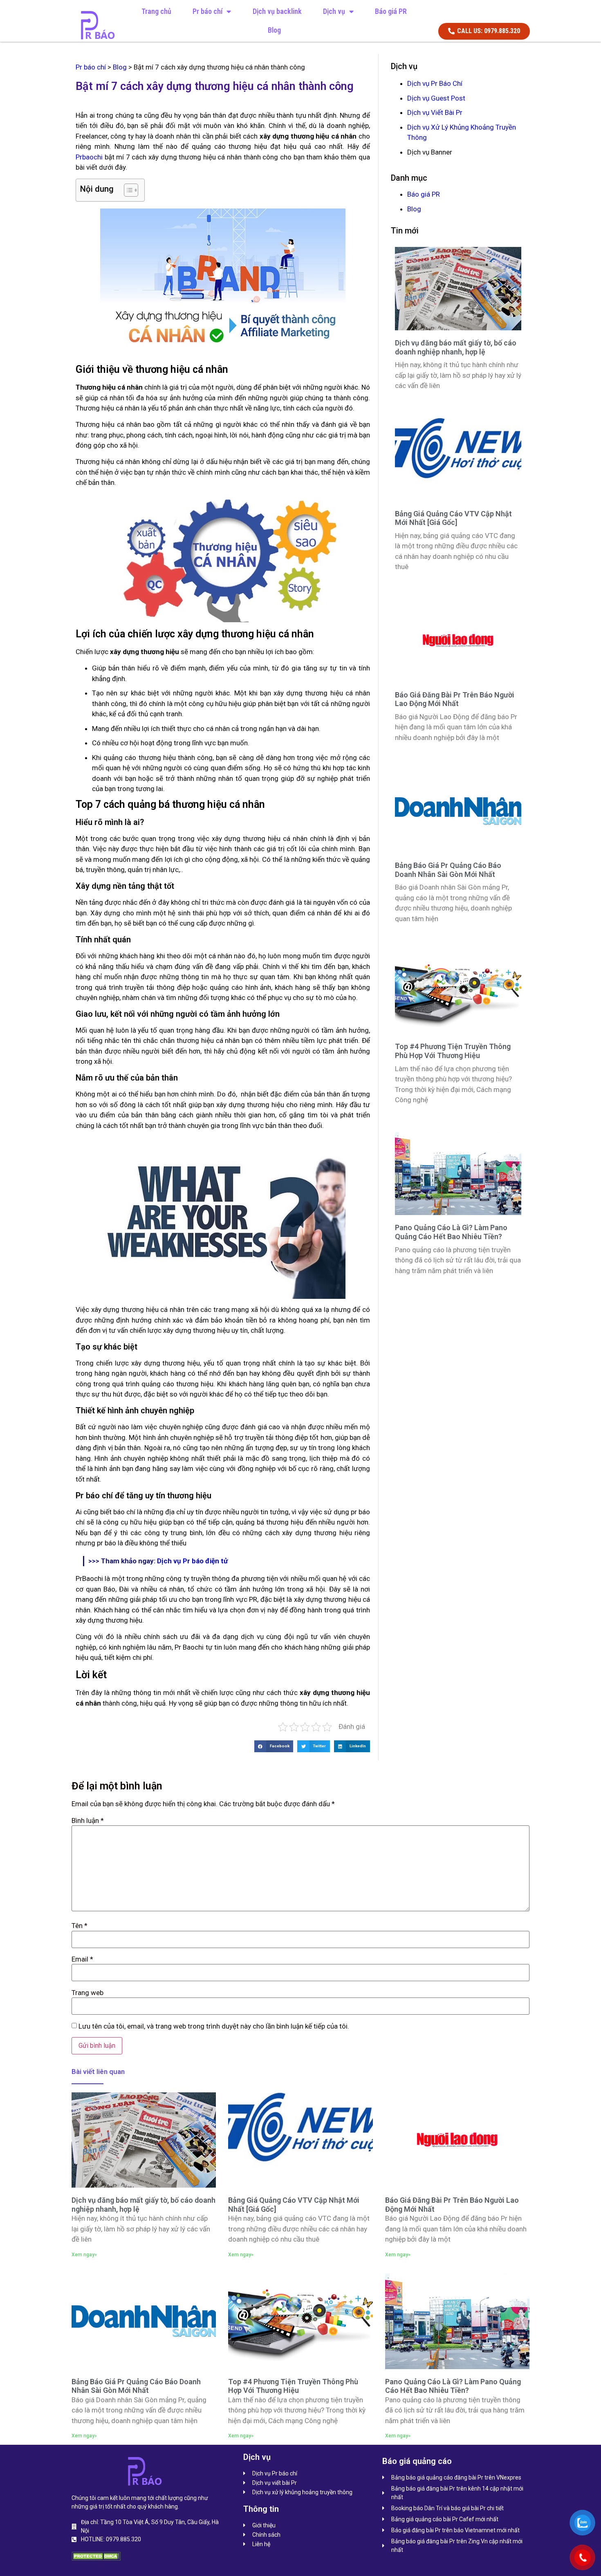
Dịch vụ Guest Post (436, 98)
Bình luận (88, 1821)
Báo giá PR (391, 11)
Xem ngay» (84, 2255)
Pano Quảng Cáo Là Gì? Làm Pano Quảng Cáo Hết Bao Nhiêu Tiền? (451, 1232)
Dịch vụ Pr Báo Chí (435, 83)
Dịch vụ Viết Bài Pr (435, 112)
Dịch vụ (334, 11)
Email (82, 1959)
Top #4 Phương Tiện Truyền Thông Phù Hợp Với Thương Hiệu (453, 1051)
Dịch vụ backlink (277, 11)
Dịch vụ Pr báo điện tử (192, 1561)
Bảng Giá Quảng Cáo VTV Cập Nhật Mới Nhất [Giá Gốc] (453, 518)
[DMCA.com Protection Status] (96, 2558)
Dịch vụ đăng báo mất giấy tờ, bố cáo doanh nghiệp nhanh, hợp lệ (456, 347)
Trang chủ (156, 11)
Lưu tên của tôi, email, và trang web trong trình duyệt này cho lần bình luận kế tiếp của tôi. (214, 2026)
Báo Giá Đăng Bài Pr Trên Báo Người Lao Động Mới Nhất (455, 699)
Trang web (87, 1993)
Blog (274, 30)
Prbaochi (89, 157)
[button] (274, 1746)
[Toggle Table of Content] (127, 190)
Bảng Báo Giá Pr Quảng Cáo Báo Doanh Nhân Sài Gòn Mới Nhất (448, 870)
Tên (80, 1926)
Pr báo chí (207, 11)
